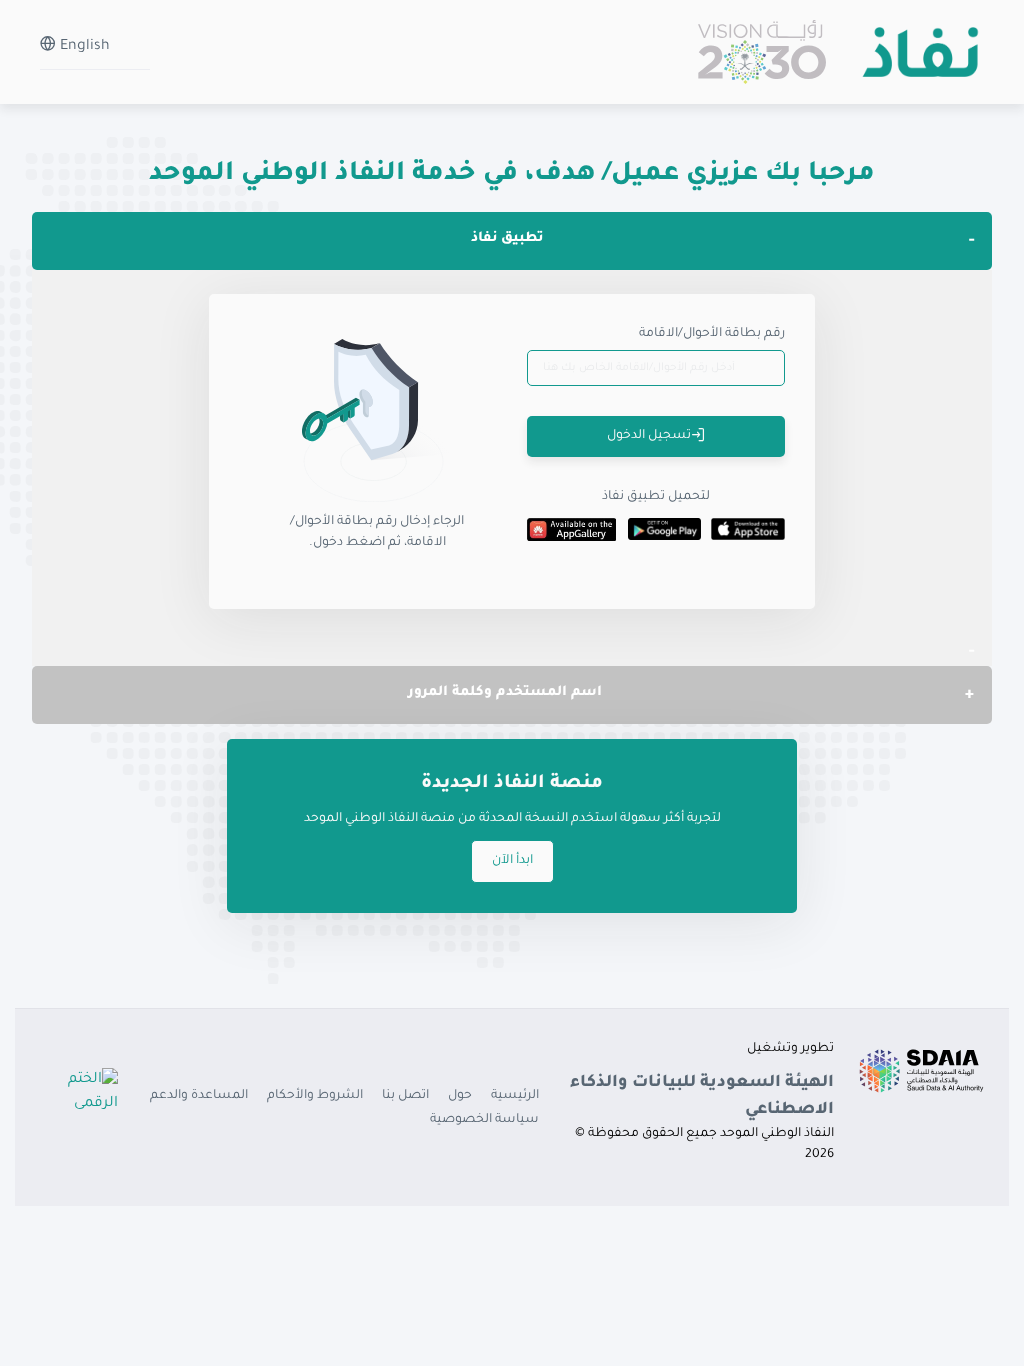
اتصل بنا (405, 1096)
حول (460, 1096)
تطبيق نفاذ (507, 238)
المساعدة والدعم (199, 1096)
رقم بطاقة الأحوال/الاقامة (712, 334)
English (83, 47)
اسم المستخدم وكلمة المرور (505, 692)
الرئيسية (515, 1096)
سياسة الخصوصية (484, 1120)
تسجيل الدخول (649, 436)
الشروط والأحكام (315, 1096)
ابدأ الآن (512, 861)
